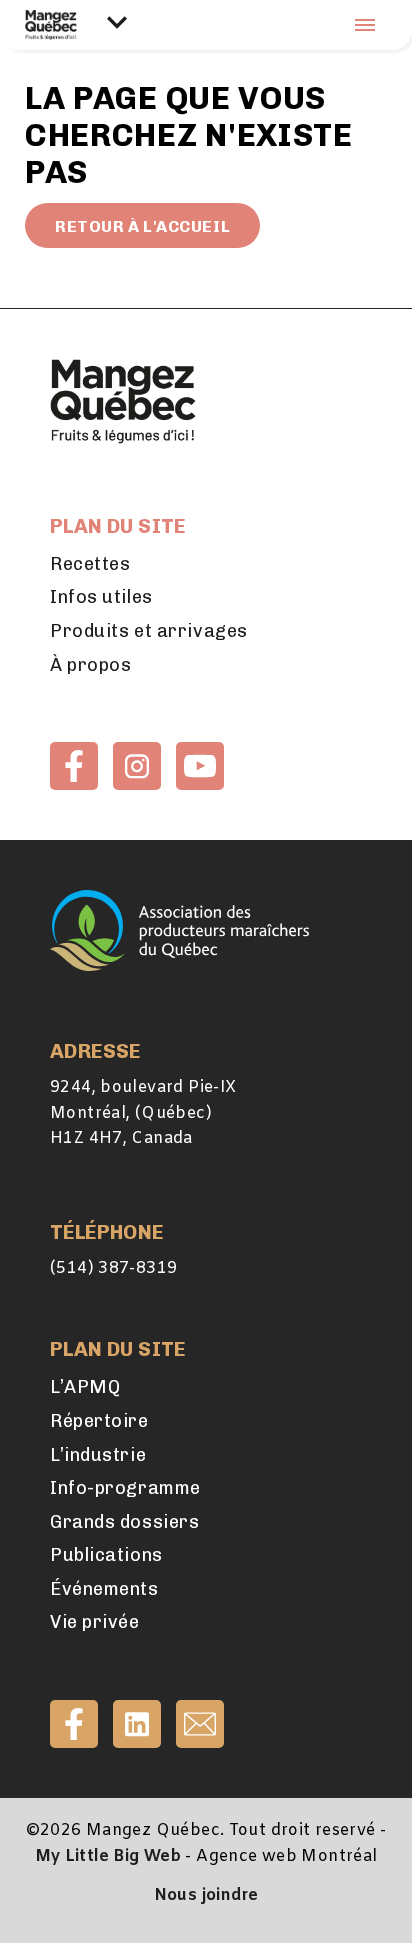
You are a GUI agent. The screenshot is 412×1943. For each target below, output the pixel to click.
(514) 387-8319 (113, 1268)
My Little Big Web (108, 1856)
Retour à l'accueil (142, 226)
